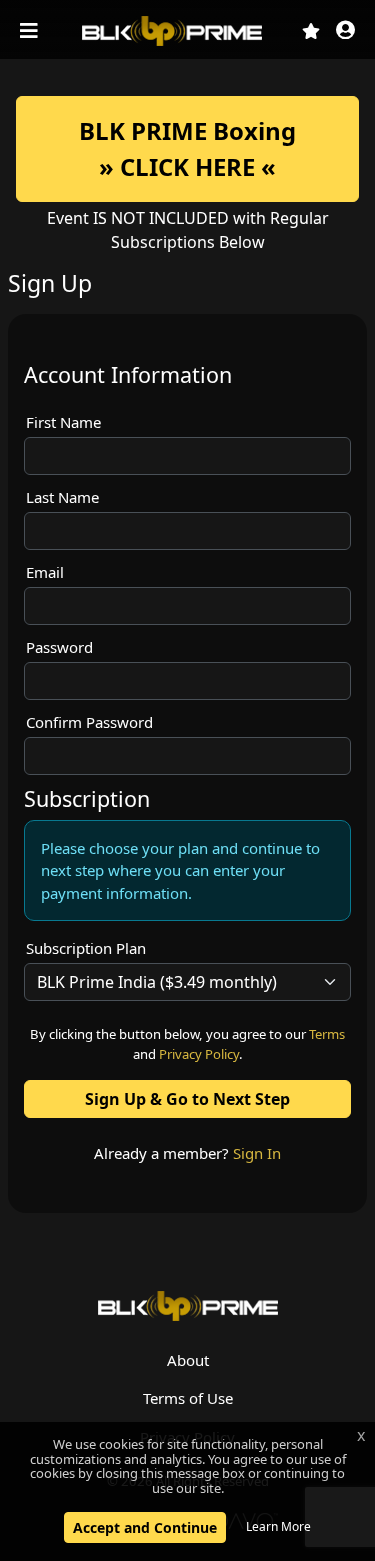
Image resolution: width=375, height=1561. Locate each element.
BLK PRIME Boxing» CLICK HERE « (187, 148)
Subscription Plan (86, 948)
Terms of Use (188, 1398)
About (188, 1360)
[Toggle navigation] (31, 31)
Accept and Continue (145, 1527)
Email (45, 572)
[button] (345, 31)
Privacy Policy (199, 1054)
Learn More (278, 1526)
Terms (327, 1034)
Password (59, 647)
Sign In (257, 1153)
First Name (63, 422)
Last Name (62, 497)
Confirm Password (89, 722)
